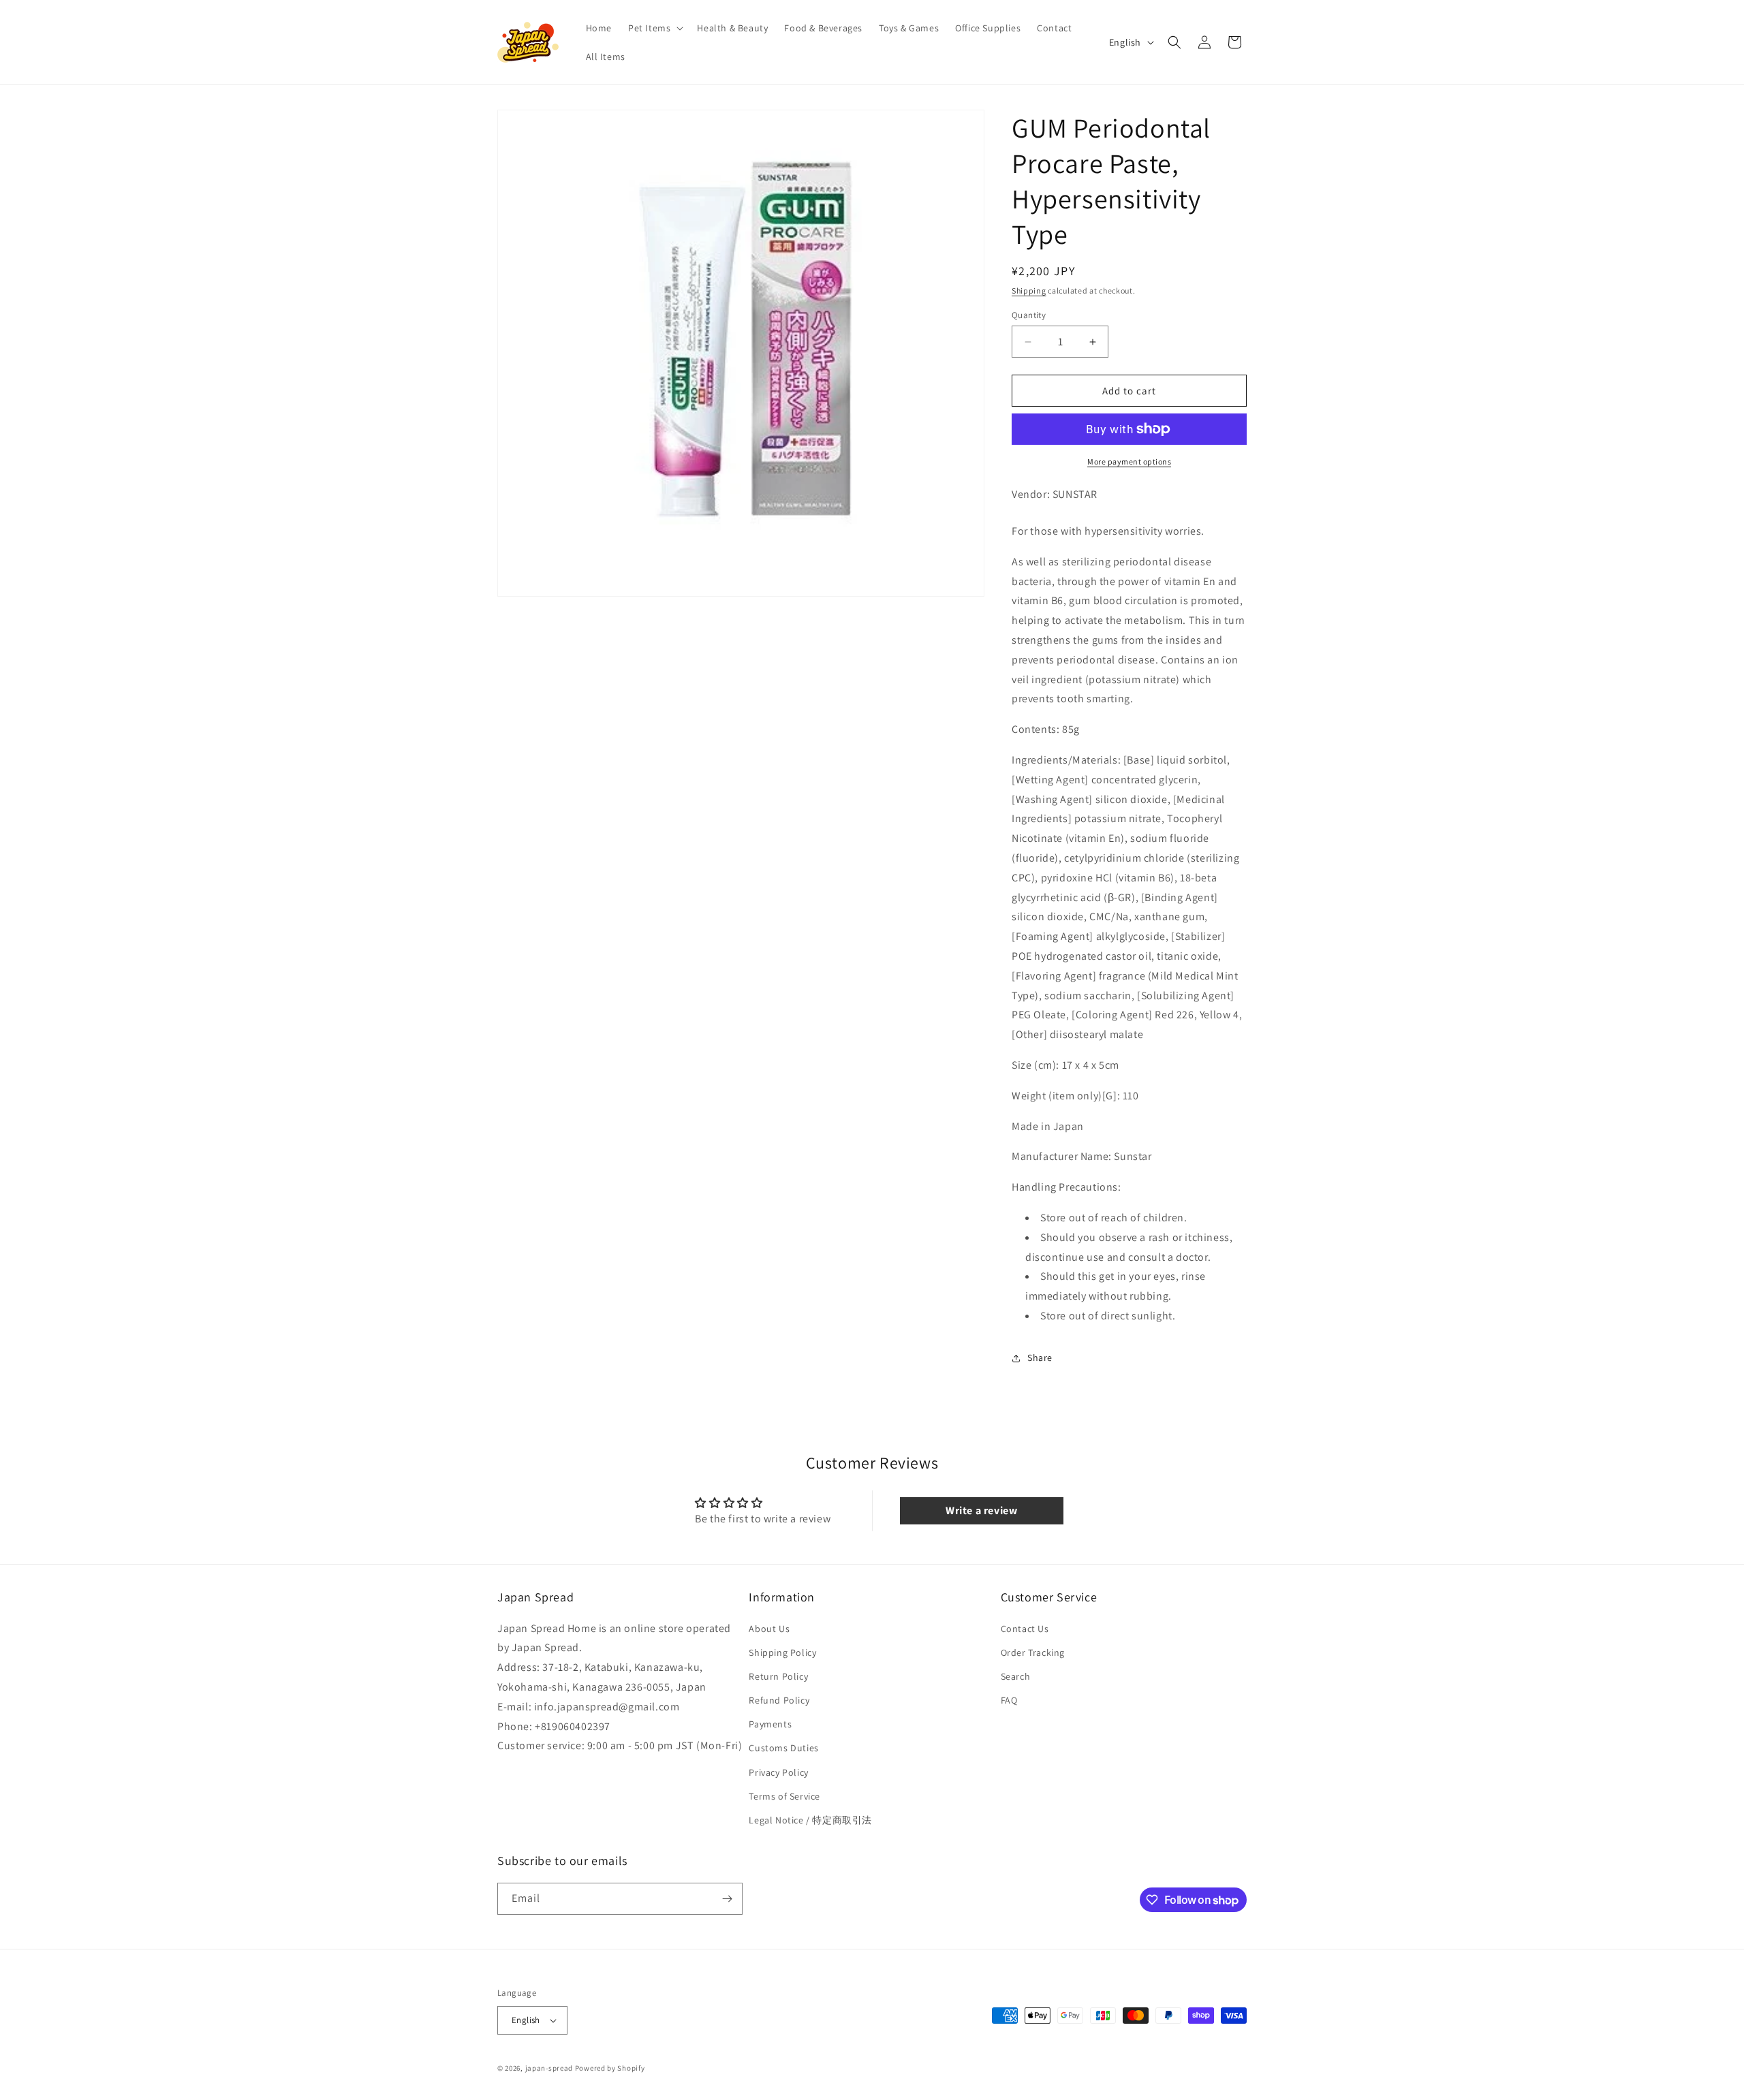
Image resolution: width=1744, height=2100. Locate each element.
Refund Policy (779, 1700)
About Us (769, 1629)
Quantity (1029, 315)
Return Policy (778, 1676)
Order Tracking (1033, 1652)
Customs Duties (783, 1749)
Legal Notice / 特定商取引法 (810, 1820)
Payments (770, 1724)
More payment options (1129, 461)
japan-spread (549, 2068)
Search (1016, 1676)
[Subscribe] (727, 1899)
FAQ (1009, 1700)
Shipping (1029, 291)
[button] (654, 28)
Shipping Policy (782, 1652)
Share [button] (1040, 1358)
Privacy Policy (778, 1772)
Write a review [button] (981, 1510)
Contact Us (1025, 1629)
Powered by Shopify (610, 2068)
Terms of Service (784, 1796)
